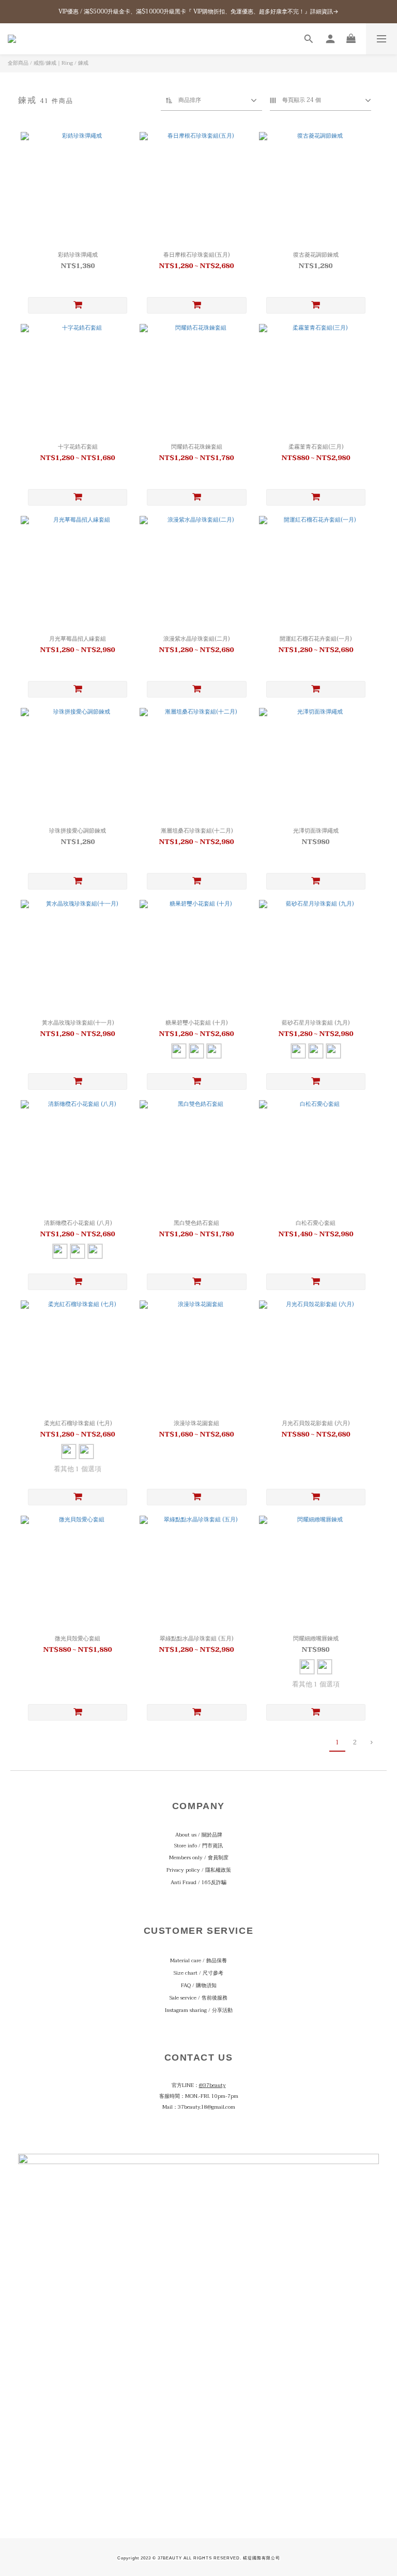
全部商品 (18, 63)
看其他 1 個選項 (78, 1469)
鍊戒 (83, 63)
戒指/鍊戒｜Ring (53, 63)
